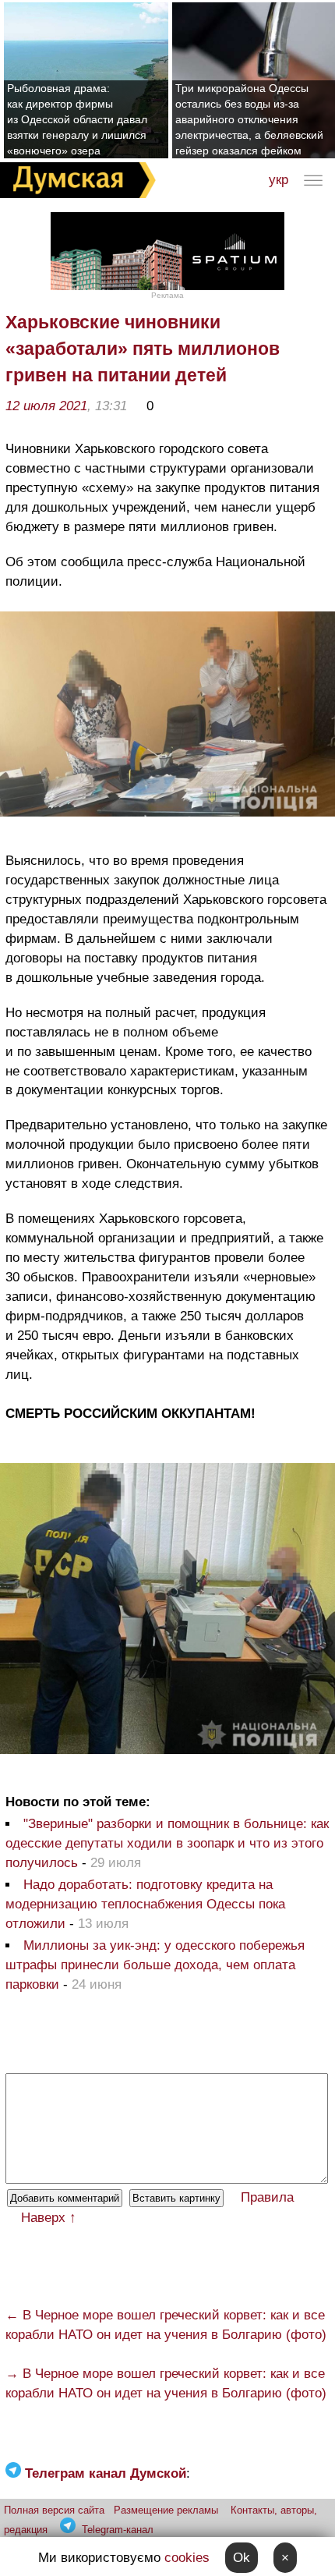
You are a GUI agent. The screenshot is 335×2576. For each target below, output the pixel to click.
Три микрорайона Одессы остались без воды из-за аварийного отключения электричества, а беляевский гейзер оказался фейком (249, 119)
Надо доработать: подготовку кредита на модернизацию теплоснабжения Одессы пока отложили (145, 1904)
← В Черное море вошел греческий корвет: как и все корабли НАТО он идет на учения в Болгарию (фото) (166, 2325)
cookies (187, 2558)
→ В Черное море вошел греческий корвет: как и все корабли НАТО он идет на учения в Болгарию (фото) (166, 2383)
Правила (267, 2197)
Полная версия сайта (54, 2510)
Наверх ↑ (49, 2218)
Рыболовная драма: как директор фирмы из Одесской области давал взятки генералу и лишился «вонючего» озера (77, 119)
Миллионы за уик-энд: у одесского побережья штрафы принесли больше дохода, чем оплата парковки (155, 1965)
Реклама (167, 295)
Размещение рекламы (166, 2510)
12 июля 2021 (46, 406)
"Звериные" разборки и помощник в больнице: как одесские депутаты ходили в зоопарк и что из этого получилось (167, 1843)
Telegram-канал (118, 2530)
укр (279, 180)
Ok (242, 2558)
